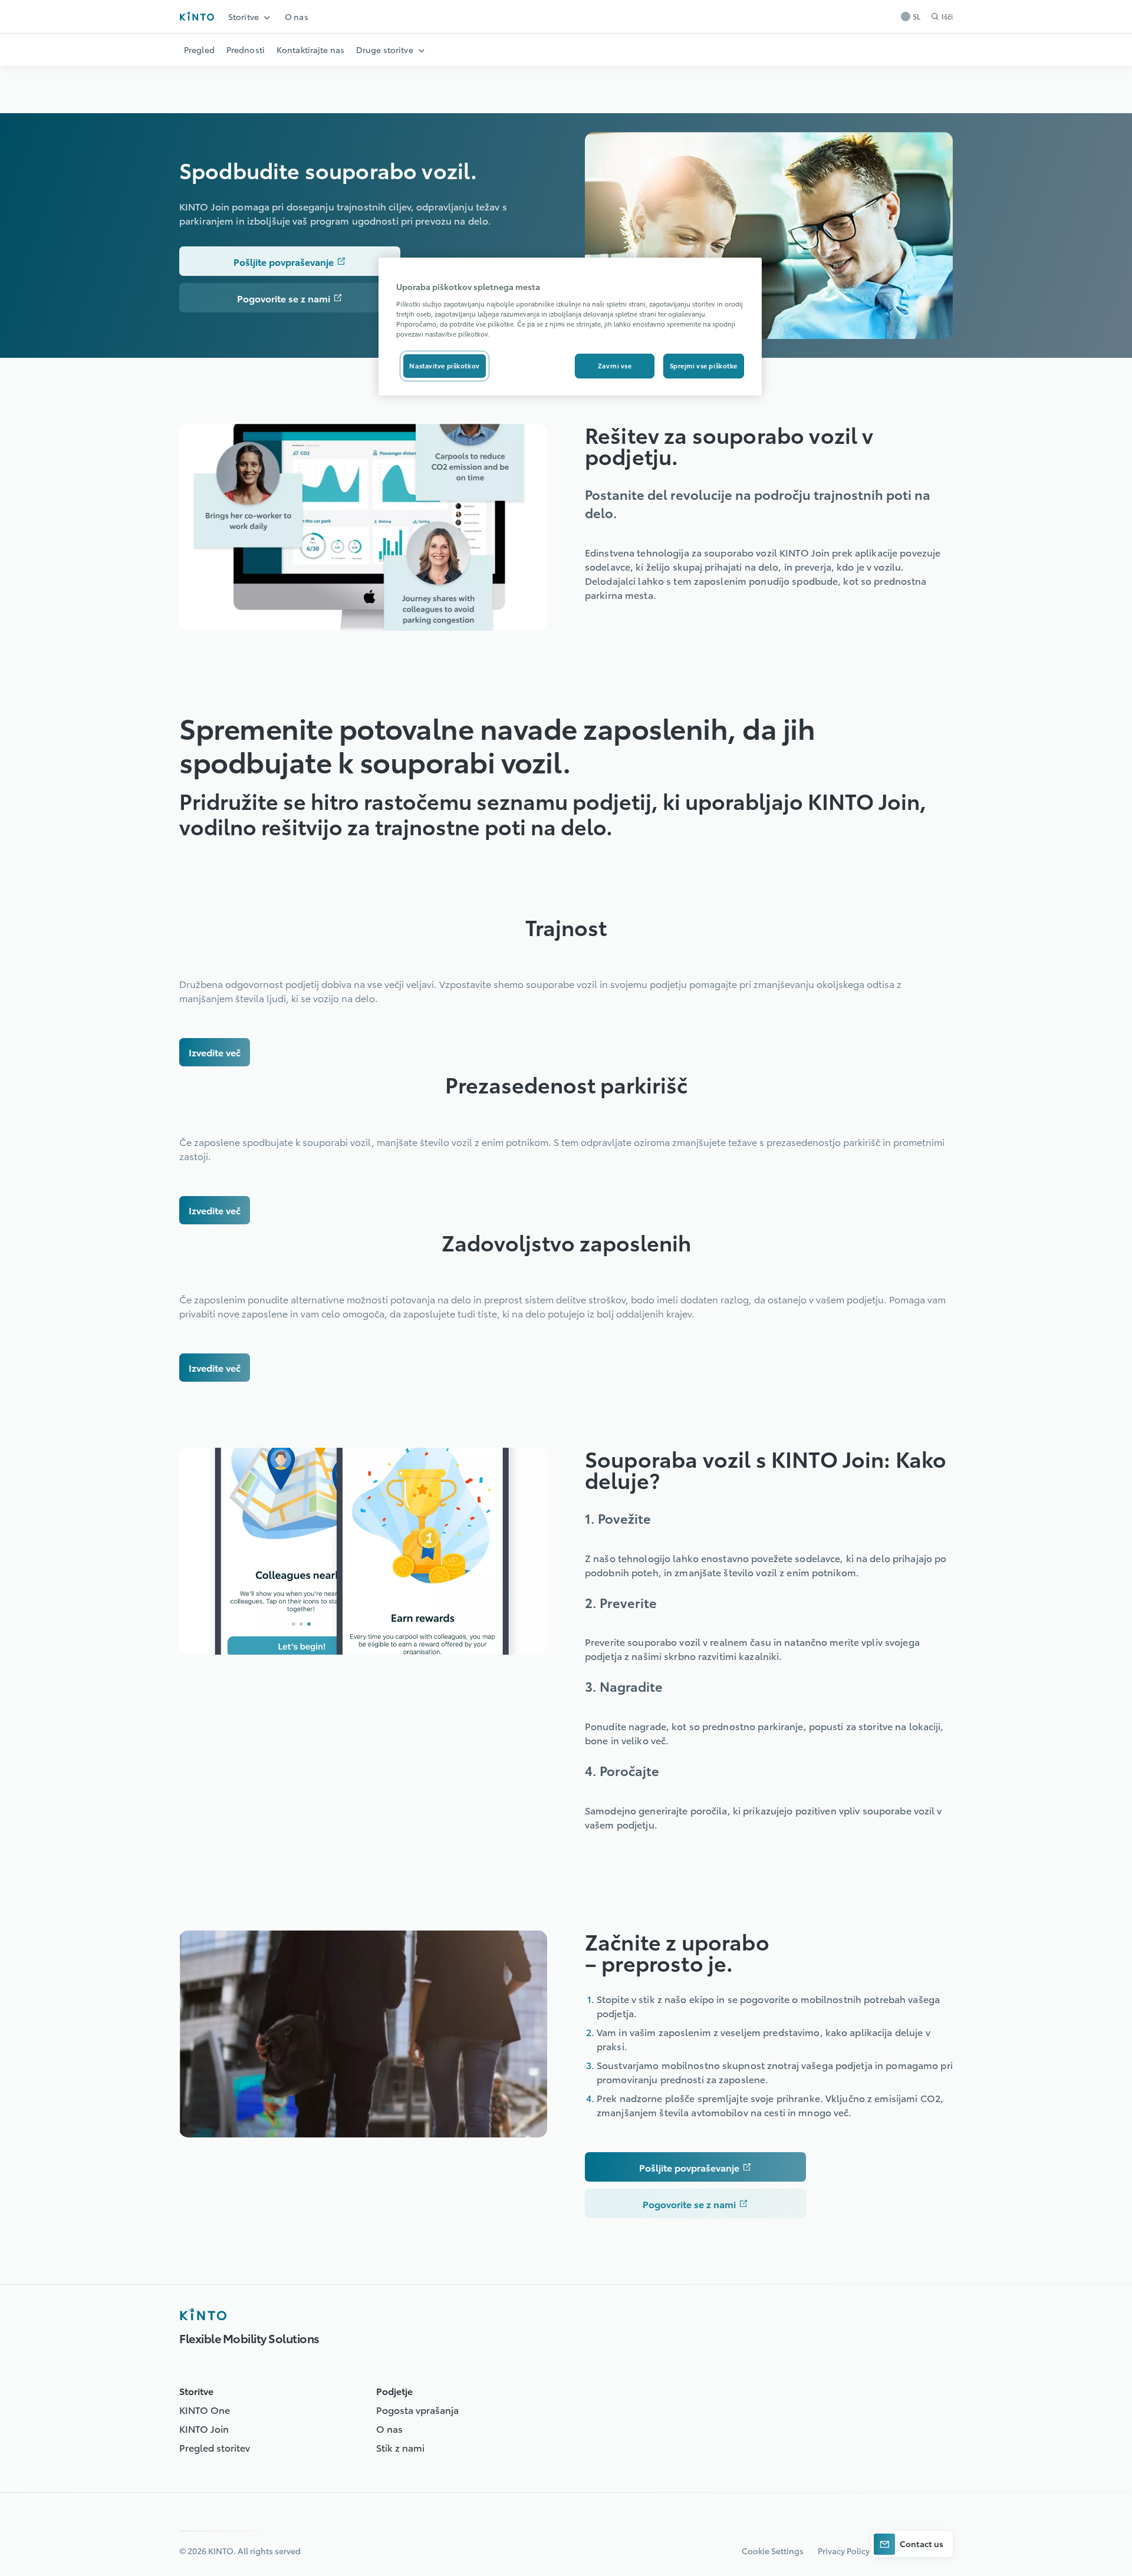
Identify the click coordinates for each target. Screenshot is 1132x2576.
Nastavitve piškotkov (444, 365)
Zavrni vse (615, 365)
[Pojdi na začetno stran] (197, 16)
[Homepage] (203, 2314)
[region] (570, 327)
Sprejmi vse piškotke (704, 365)
